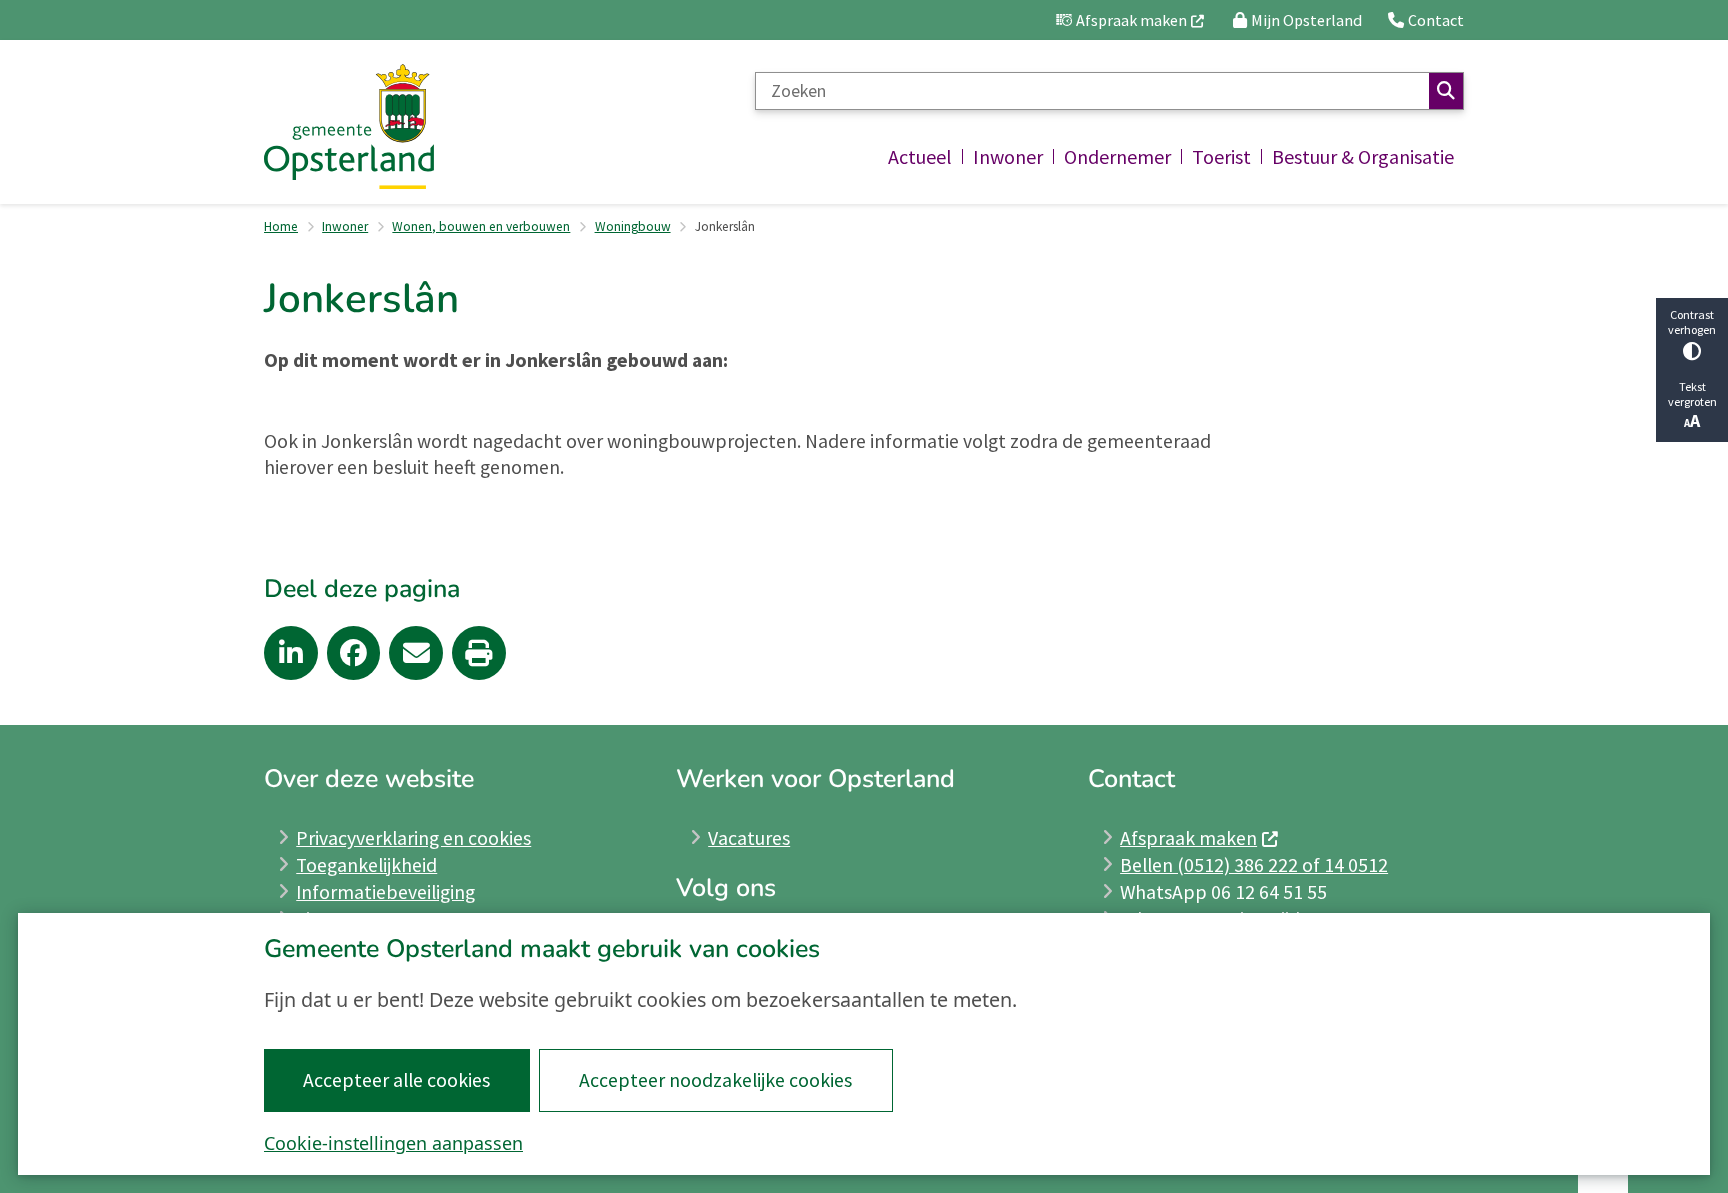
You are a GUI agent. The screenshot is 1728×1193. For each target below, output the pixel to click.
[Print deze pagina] (479, 653)
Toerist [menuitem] (1221, 156)
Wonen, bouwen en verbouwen (481, 226)
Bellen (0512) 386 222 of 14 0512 (1254, 865)
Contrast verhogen (1692, 322)
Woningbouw (633, 226)
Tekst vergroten (1692, 394)
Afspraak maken (1188, 838)
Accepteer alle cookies (396, 1080)
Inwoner (345, 226)
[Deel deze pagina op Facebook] (354, 653)
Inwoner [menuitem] (1008, 156)
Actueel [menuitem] (920, 156)
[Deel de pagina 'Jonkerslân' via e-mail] (416, 653)
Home (281, 226)
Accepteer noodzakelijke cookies (715, 1080)
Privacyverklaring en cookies (413, 838)
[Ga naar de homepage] (349, 126)
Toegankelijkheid (366, 865)
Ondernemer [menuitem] (1117, 156)
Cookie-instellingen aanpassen (393, 1143)
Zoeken (1446, 91)
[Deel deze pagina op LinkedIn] (291, 653)
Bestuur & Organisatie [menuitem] (1363, 156)
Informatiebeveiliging (385, 892)
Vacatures (749, 838)
